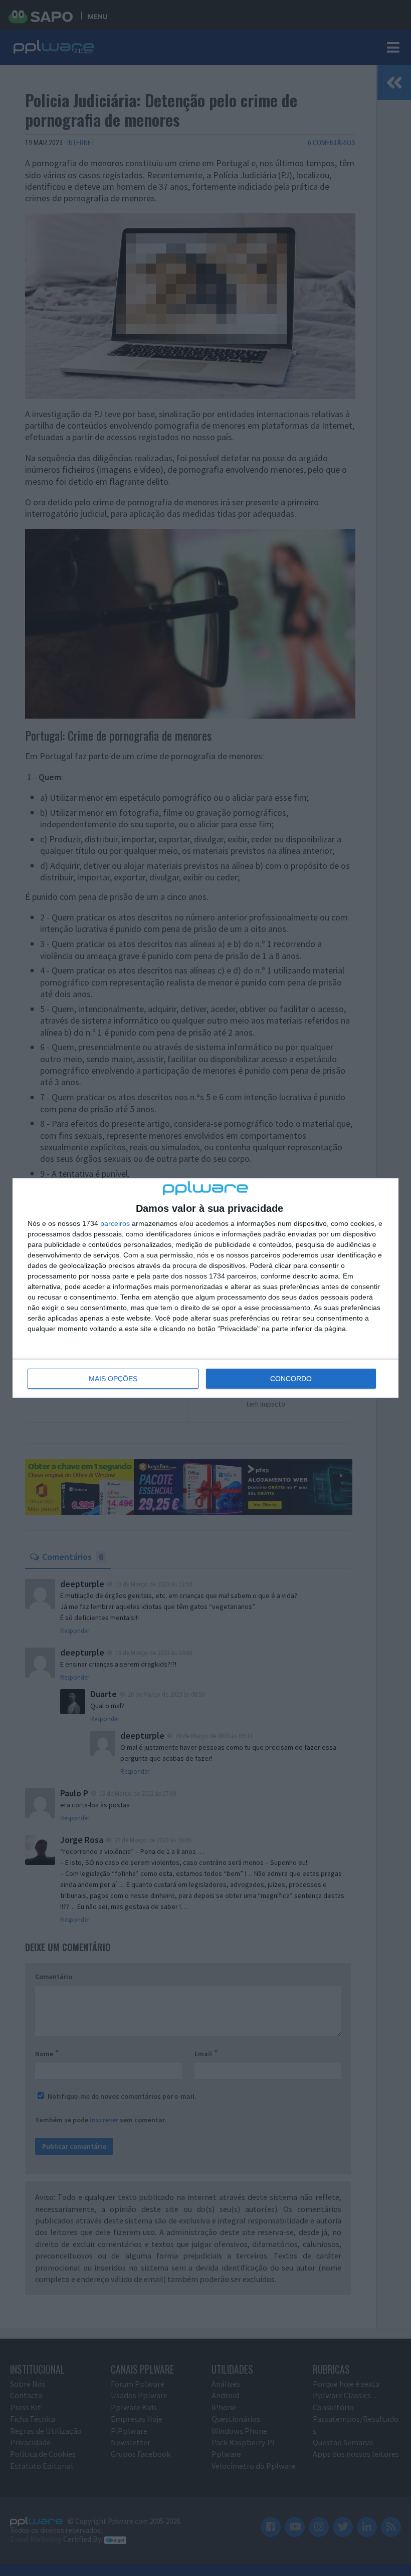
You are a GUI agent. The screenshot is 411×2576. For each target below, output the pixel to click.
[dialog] (205, 1288)
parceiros (115, 1223)
